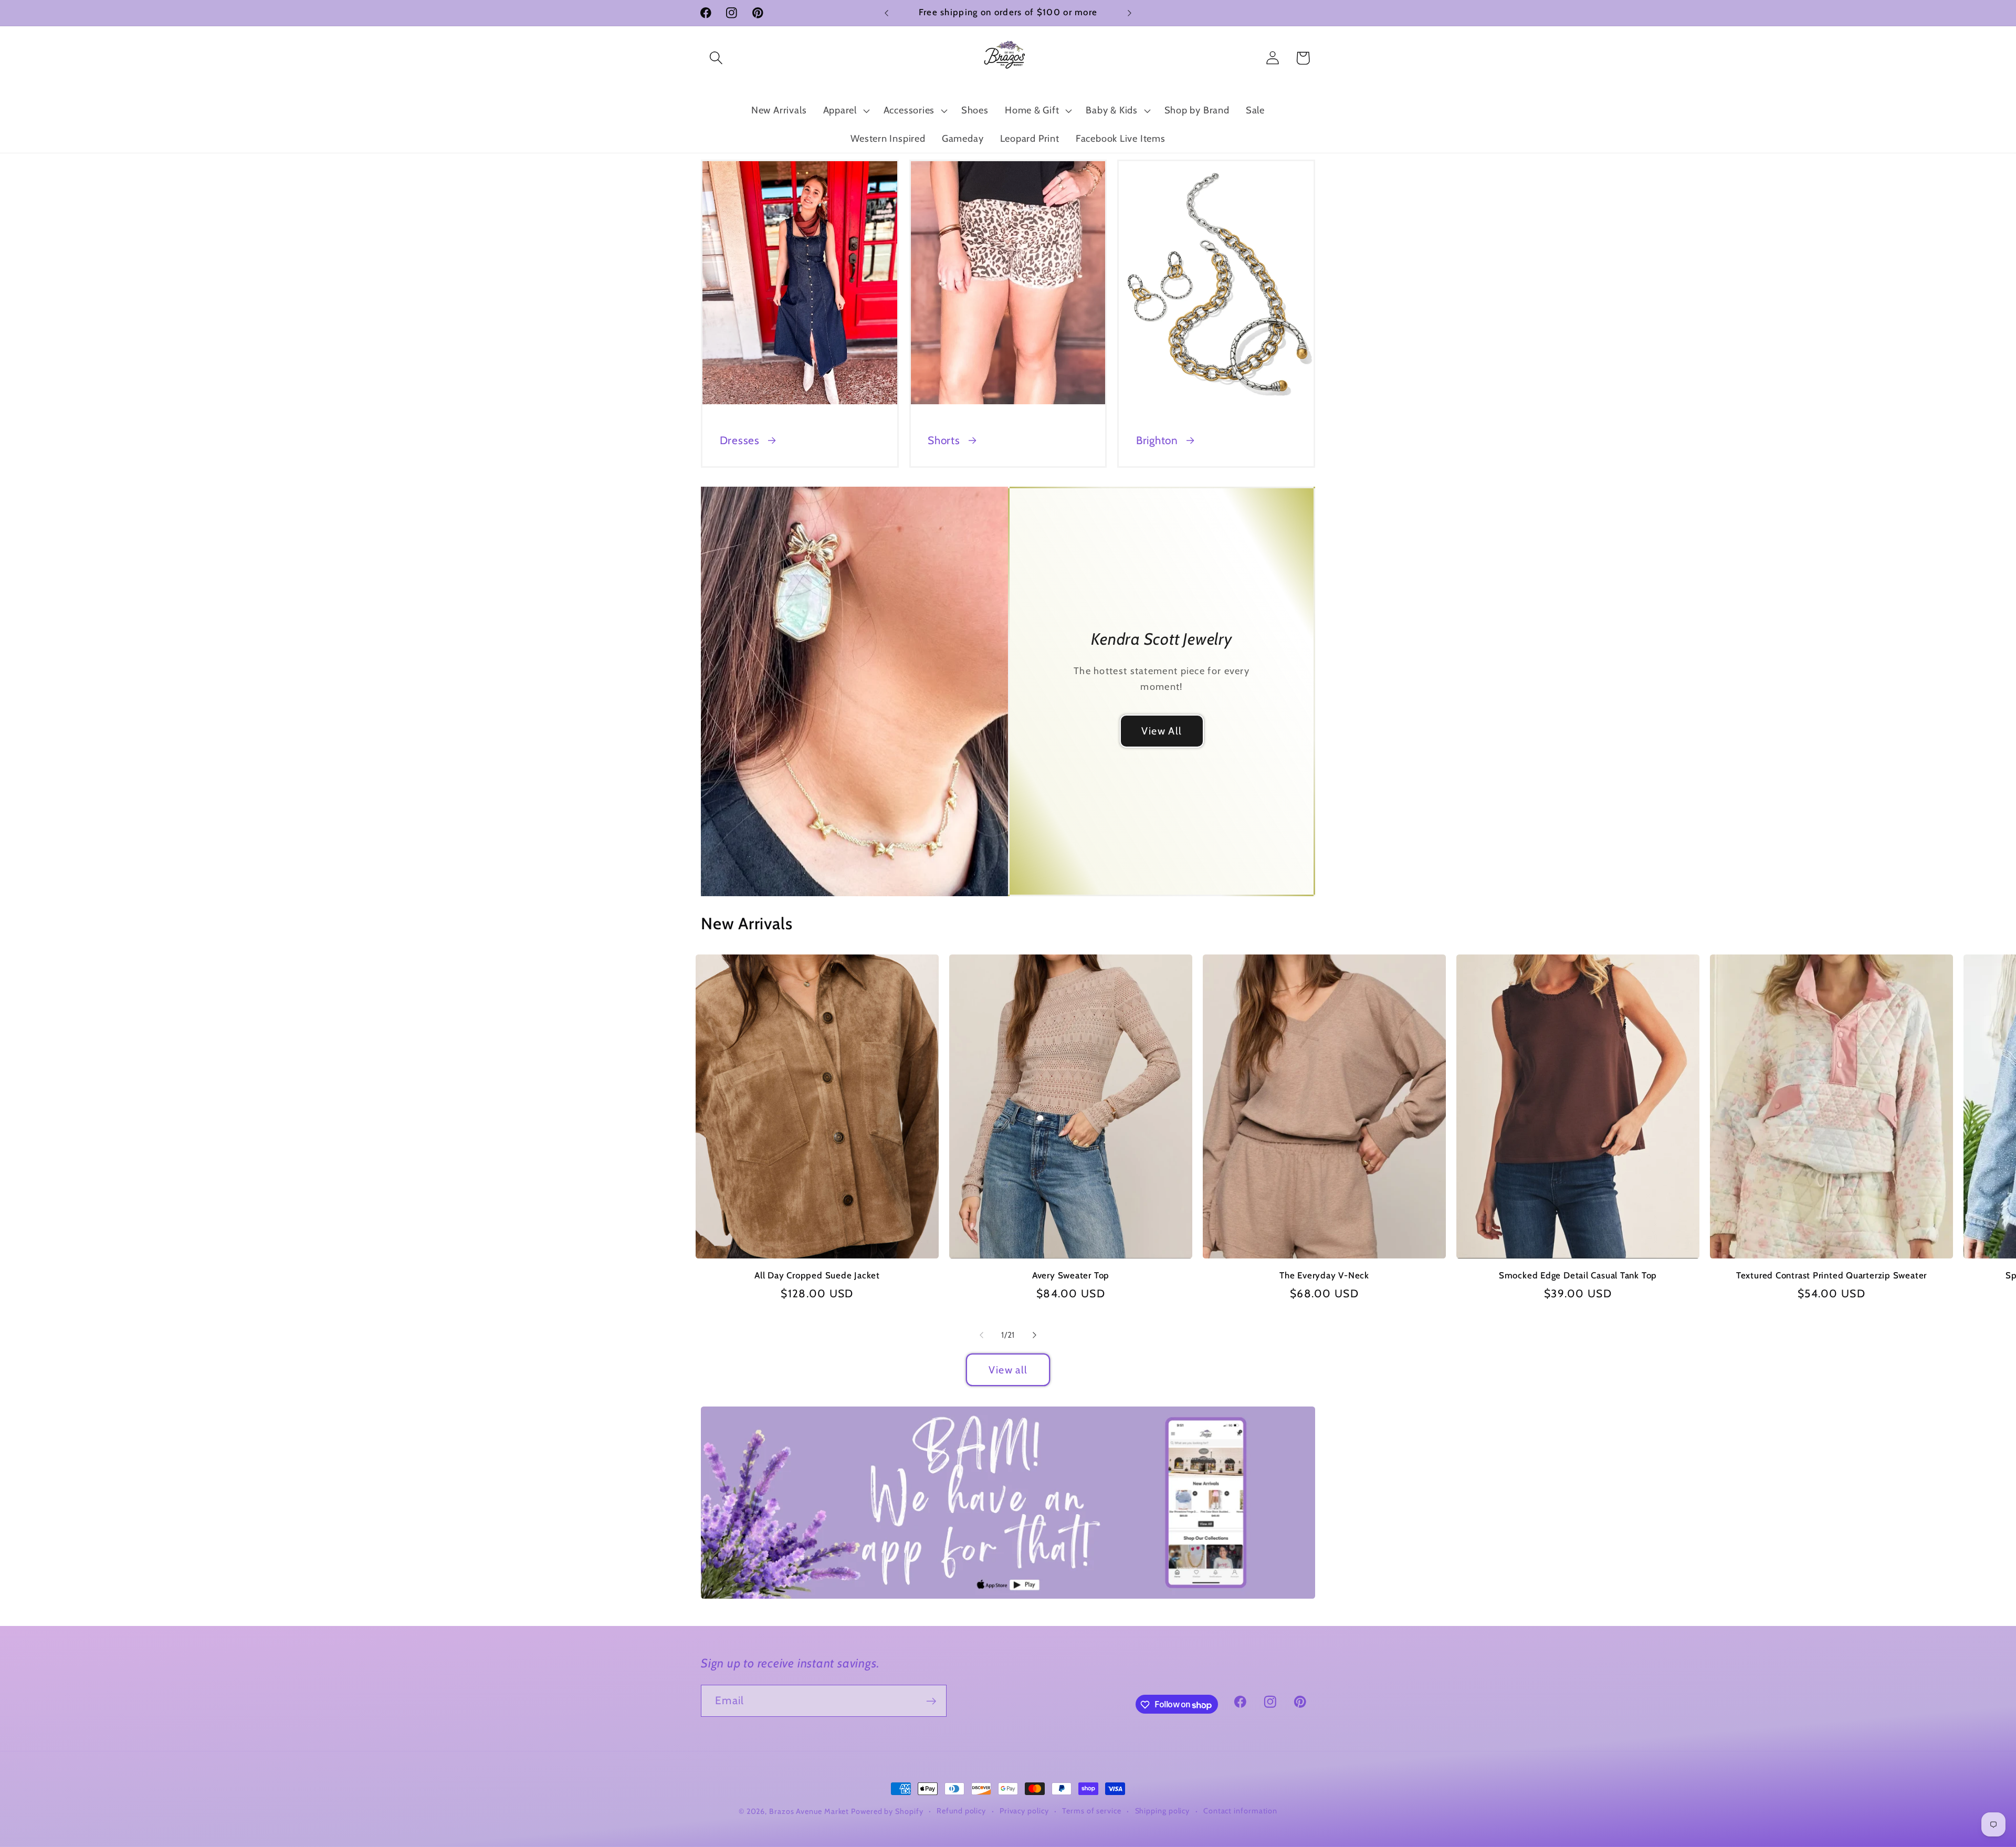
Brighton (1157, 440)
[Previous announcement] (887, 13)
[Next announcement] (1130, 13)
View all (1008, 1370)
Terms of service (1092, 1811)
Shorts (944, 440)
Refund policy (961, 1811)
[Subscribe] (931, 1701)
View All (1162, 731)
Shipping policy (1163, 1811)
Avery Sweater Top (1071, 1275)
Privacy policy (1024, 1811)
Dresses (740, 440)
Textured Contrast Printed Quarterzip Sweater (1831, 1275)
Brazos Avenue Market (810, 1811)
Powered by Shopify (887, 1811)
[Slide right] (1035, 1335)
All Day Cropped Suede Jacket (817, 1275)
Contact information (1240, 1811)
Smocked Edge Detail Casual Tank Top (1578, 1275)
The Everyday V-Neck (1324, 1275)
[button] (716, 58)
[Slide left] (981, 1335)
